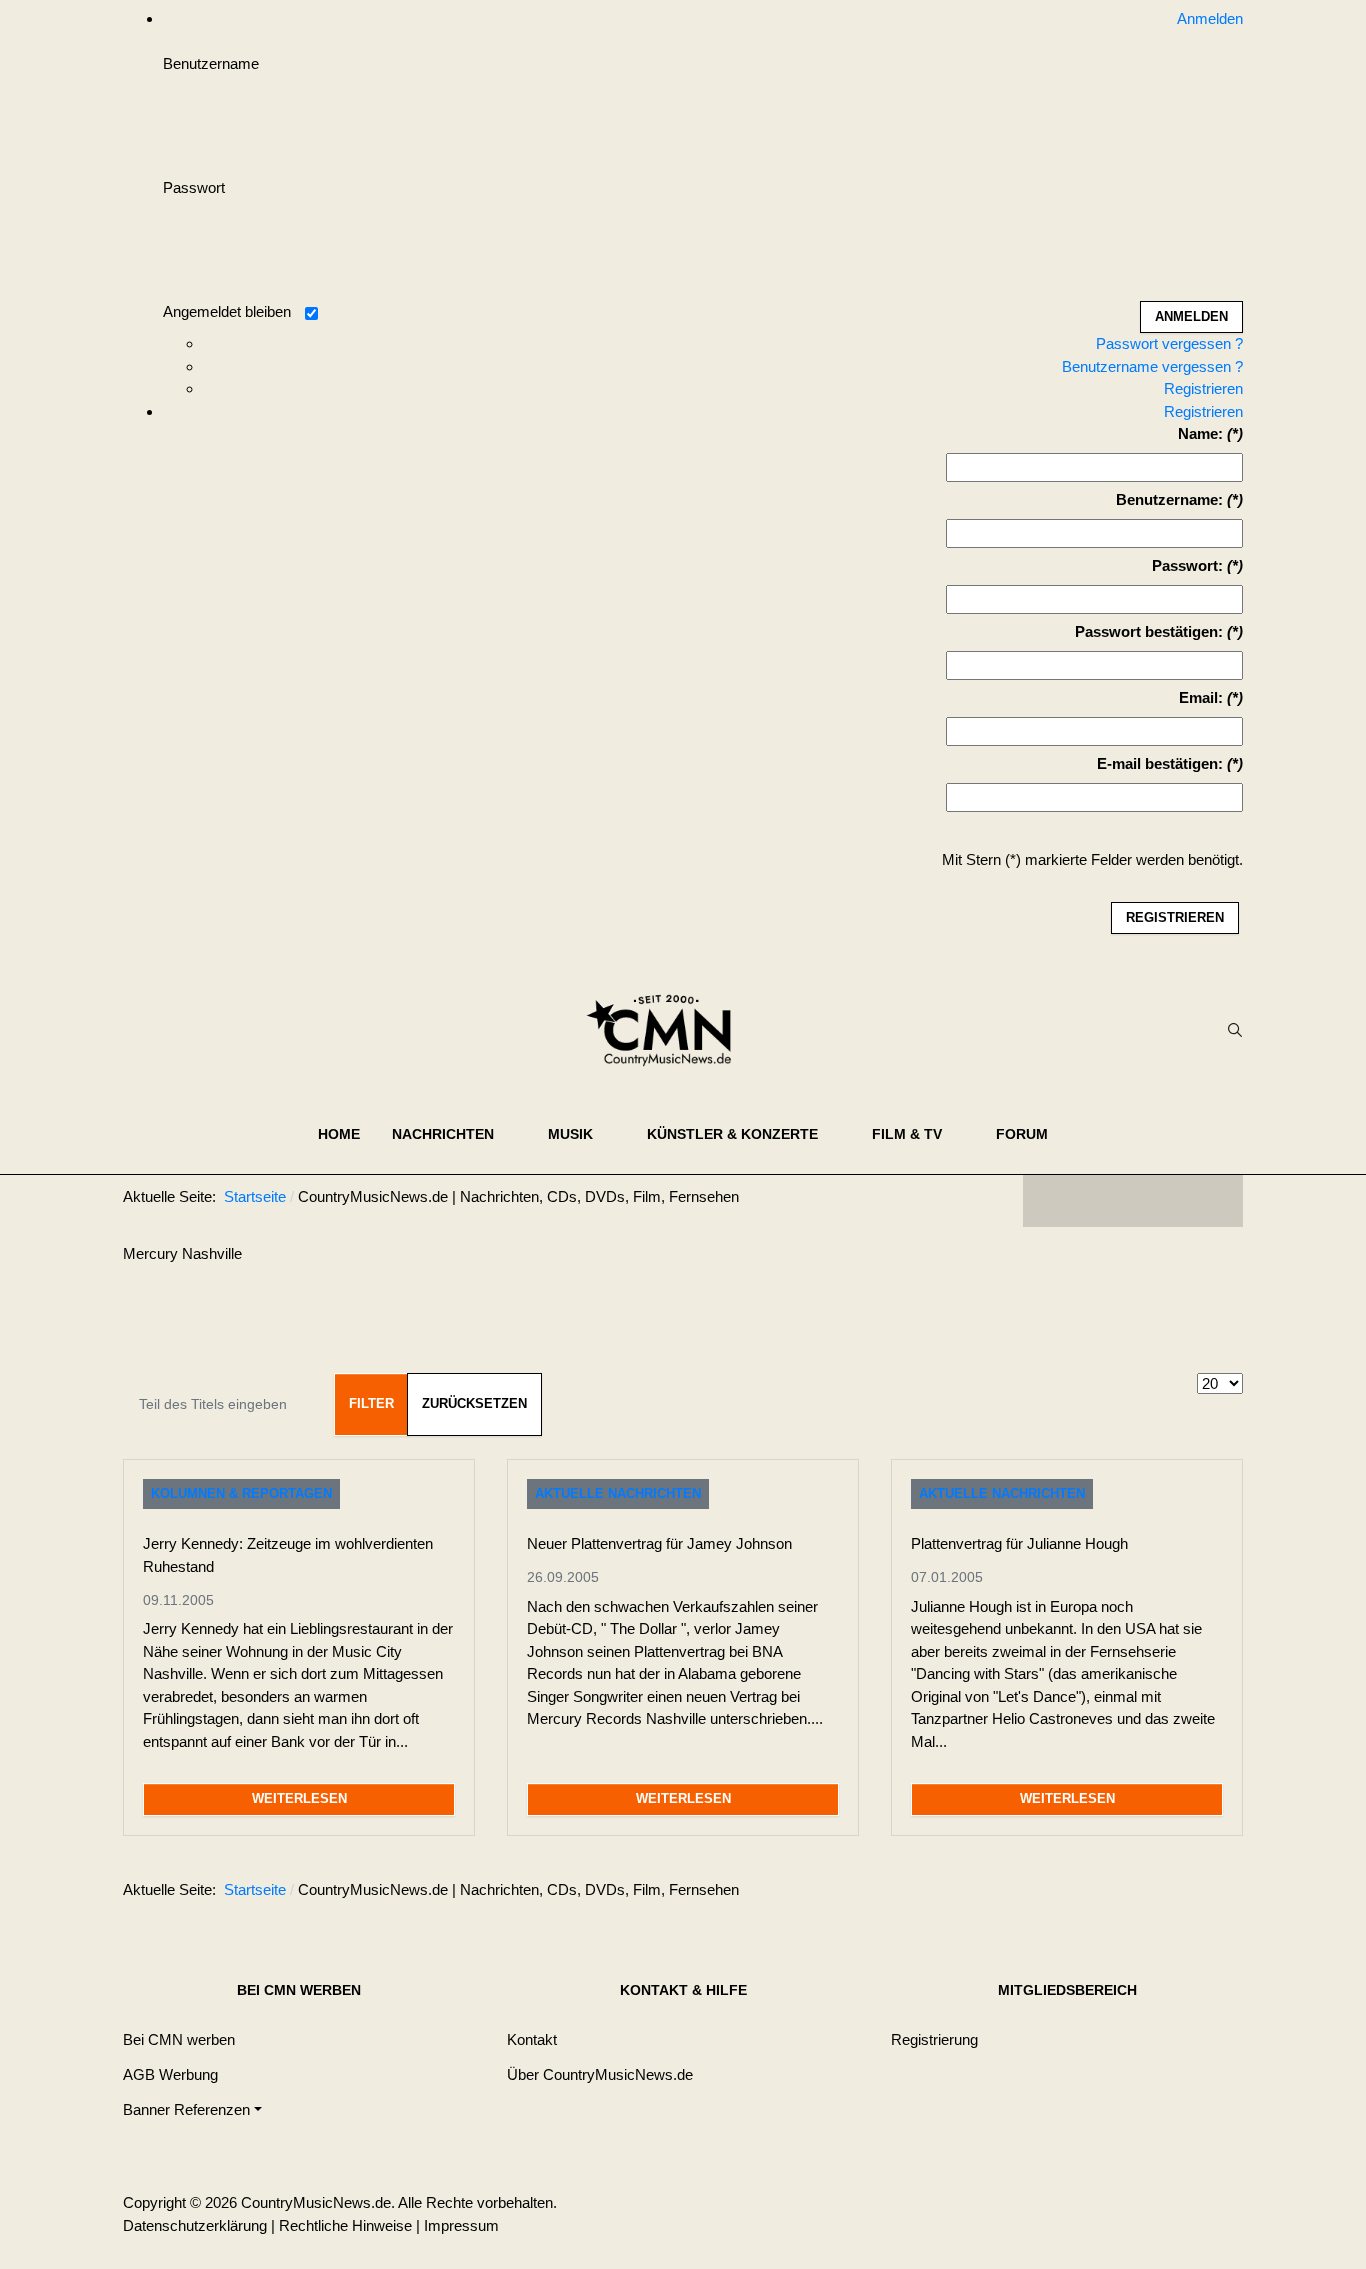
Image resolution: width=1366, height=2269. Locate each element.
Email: (1201, 697)
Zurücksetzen (474, 1403)
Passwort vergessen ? (1169, 343)
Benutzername (211, 63)
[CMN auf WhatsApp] (1133, 1201)
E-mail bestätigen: (1160, 763)
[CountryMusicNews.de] (667, 1030)
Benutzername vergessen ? (1152, 366)
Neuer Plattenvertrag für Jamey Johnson (659, 1543)
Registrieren (1203, 388)
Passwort (194, 187)
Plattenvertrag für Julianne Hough (1019, 1543)
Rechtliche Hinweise (345, 2225)
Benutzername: (1169, 499)
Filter (371, 1403)
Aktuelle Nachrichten (618, 1493)
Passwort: (1187, 565)
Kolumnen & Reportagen (241, 1493)
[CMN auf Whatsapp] (1143, 1894)
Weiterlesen (299, 1798)
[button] (454, 1134)
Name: (1200, 433)
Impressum (461, 2225)
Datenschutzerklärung (195, 2225)
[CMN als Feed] (1213, 1201)
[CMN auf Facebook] (1053, 1201)
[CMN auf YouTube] (1173, 1201)
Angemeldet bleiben (227, 311)
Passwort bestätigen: (1149, 631)
